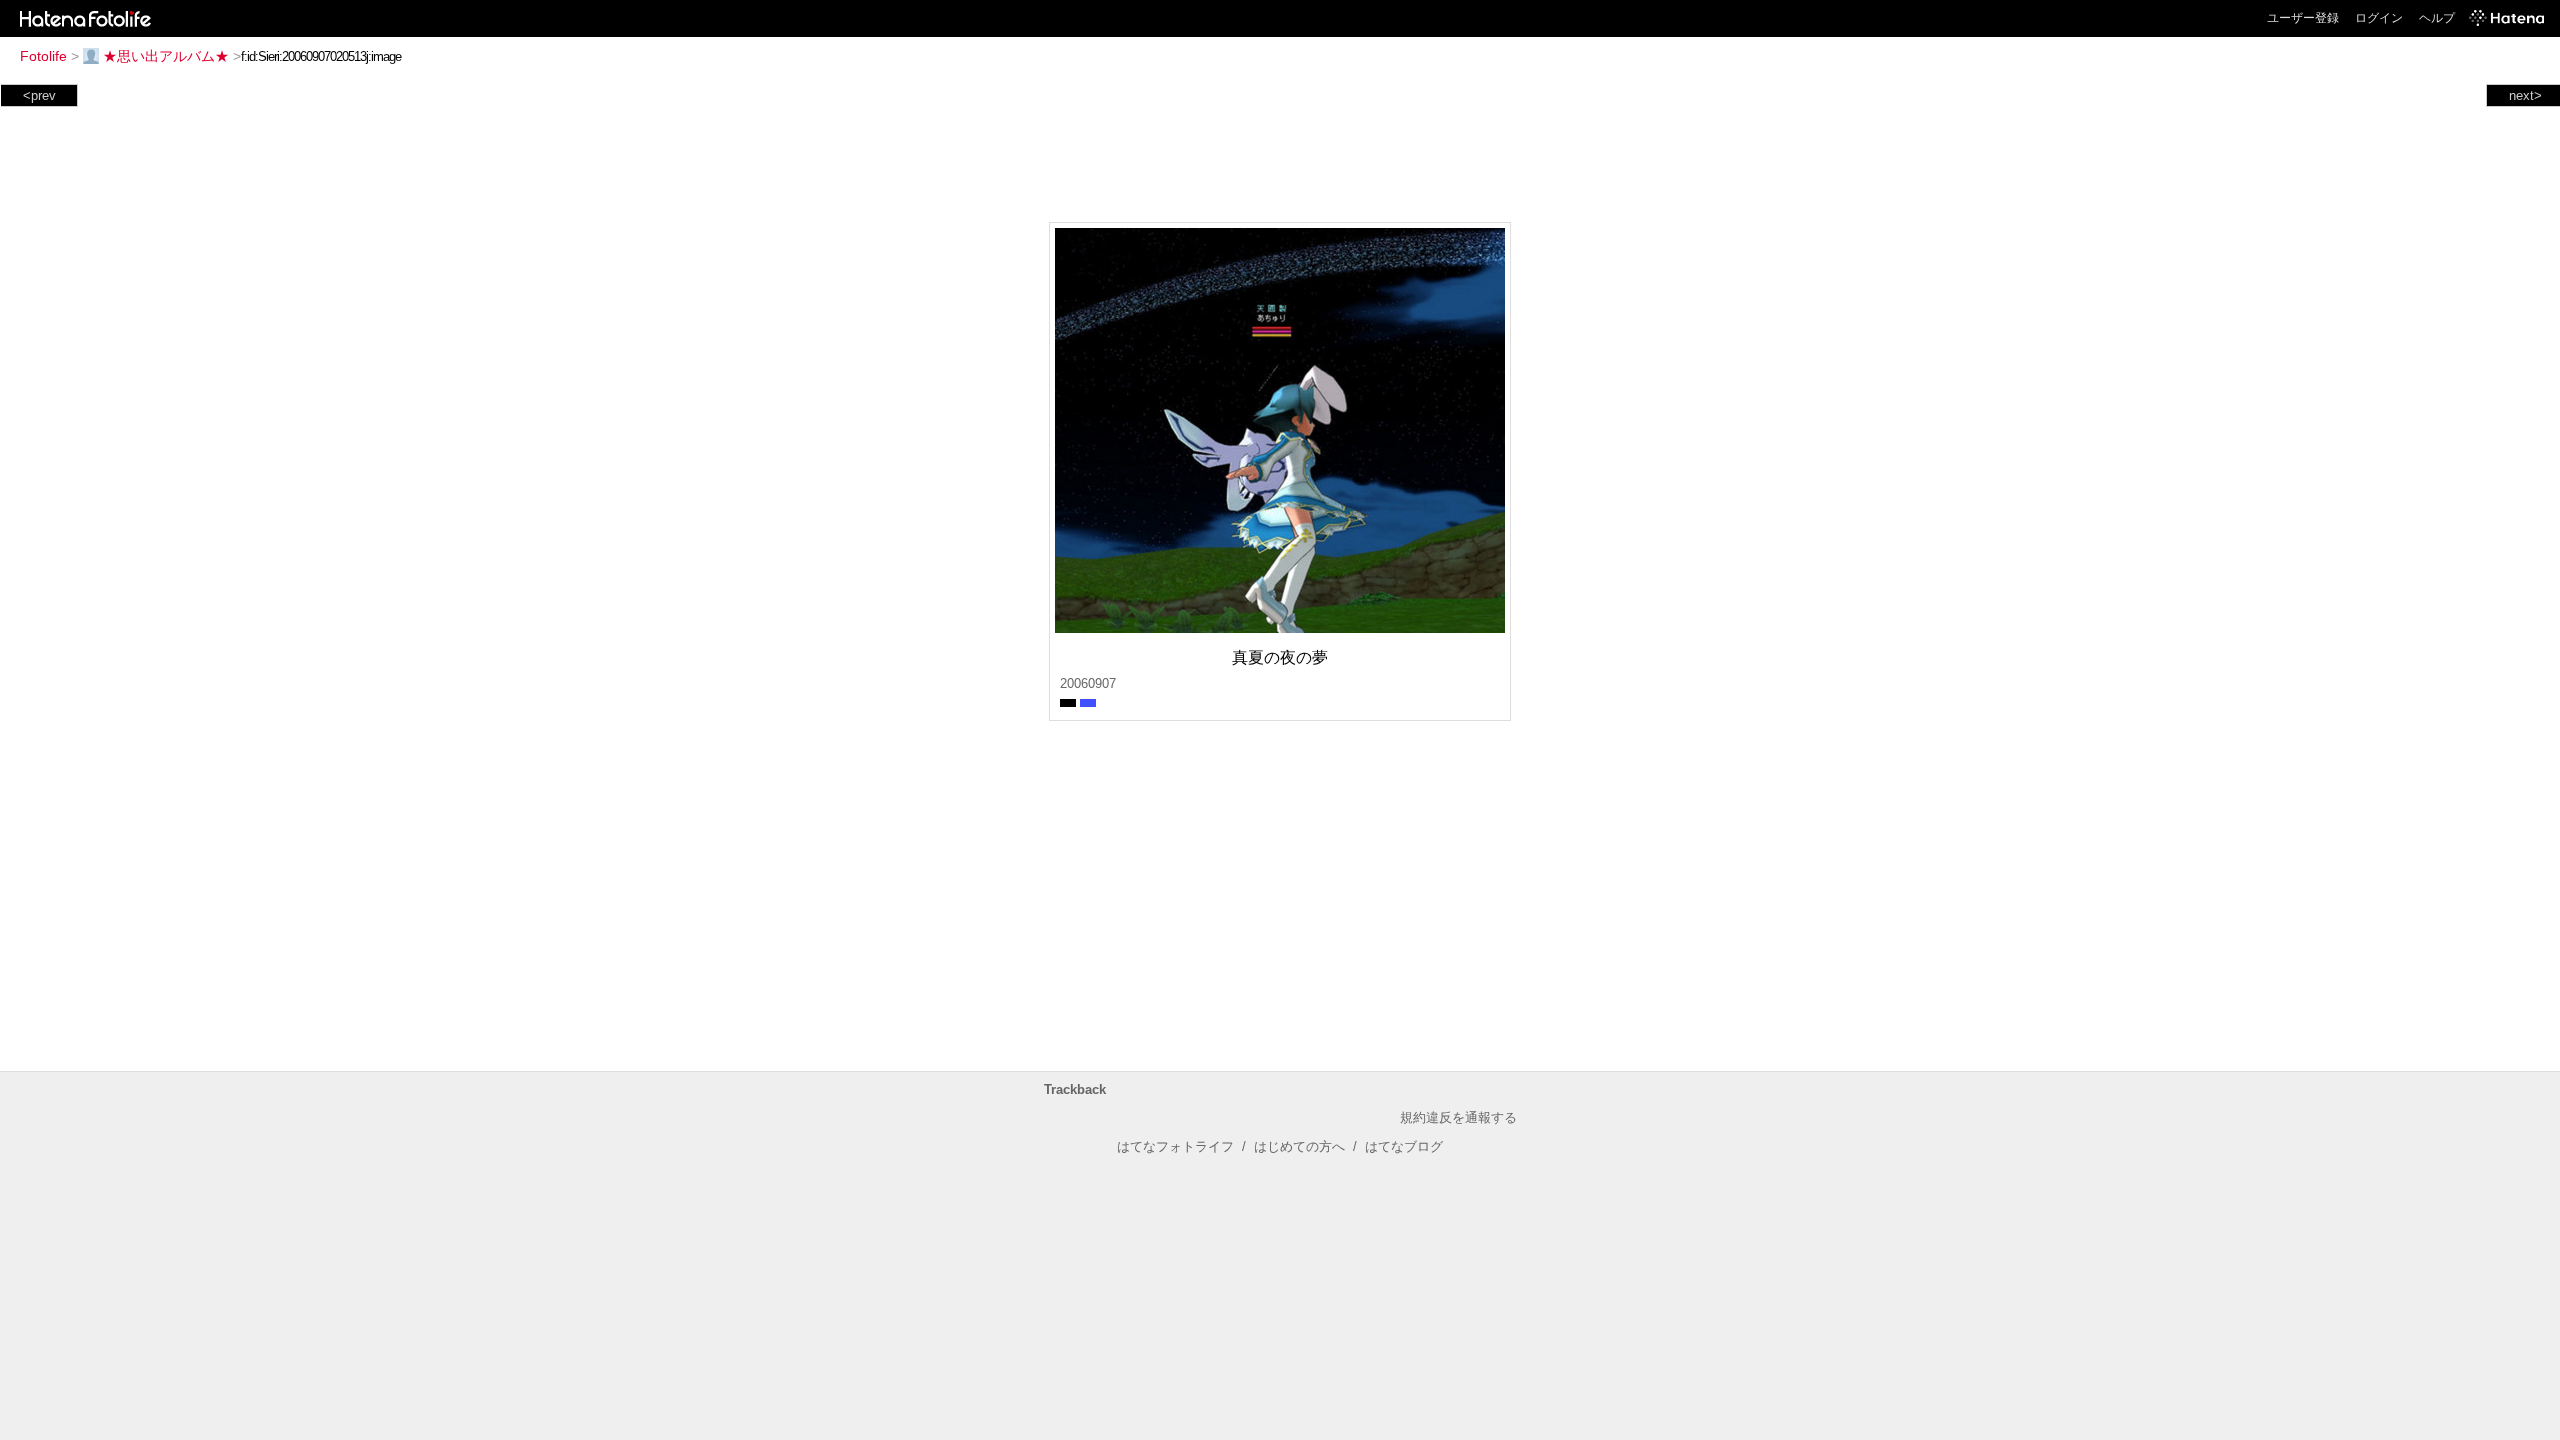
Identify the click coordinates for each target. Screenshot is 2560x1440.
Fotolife (43, 56)
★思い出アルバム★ (166, 56)
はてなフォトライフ (1175, 1146)
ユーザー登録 (2303, 18)
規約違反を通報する (1458, 1117)
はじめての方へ (1299, 1146)
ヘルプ (2437, 18)
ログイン (2379, 18)
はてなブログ (1404, 1146)
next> (2525, 95)
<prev (39, 95)
